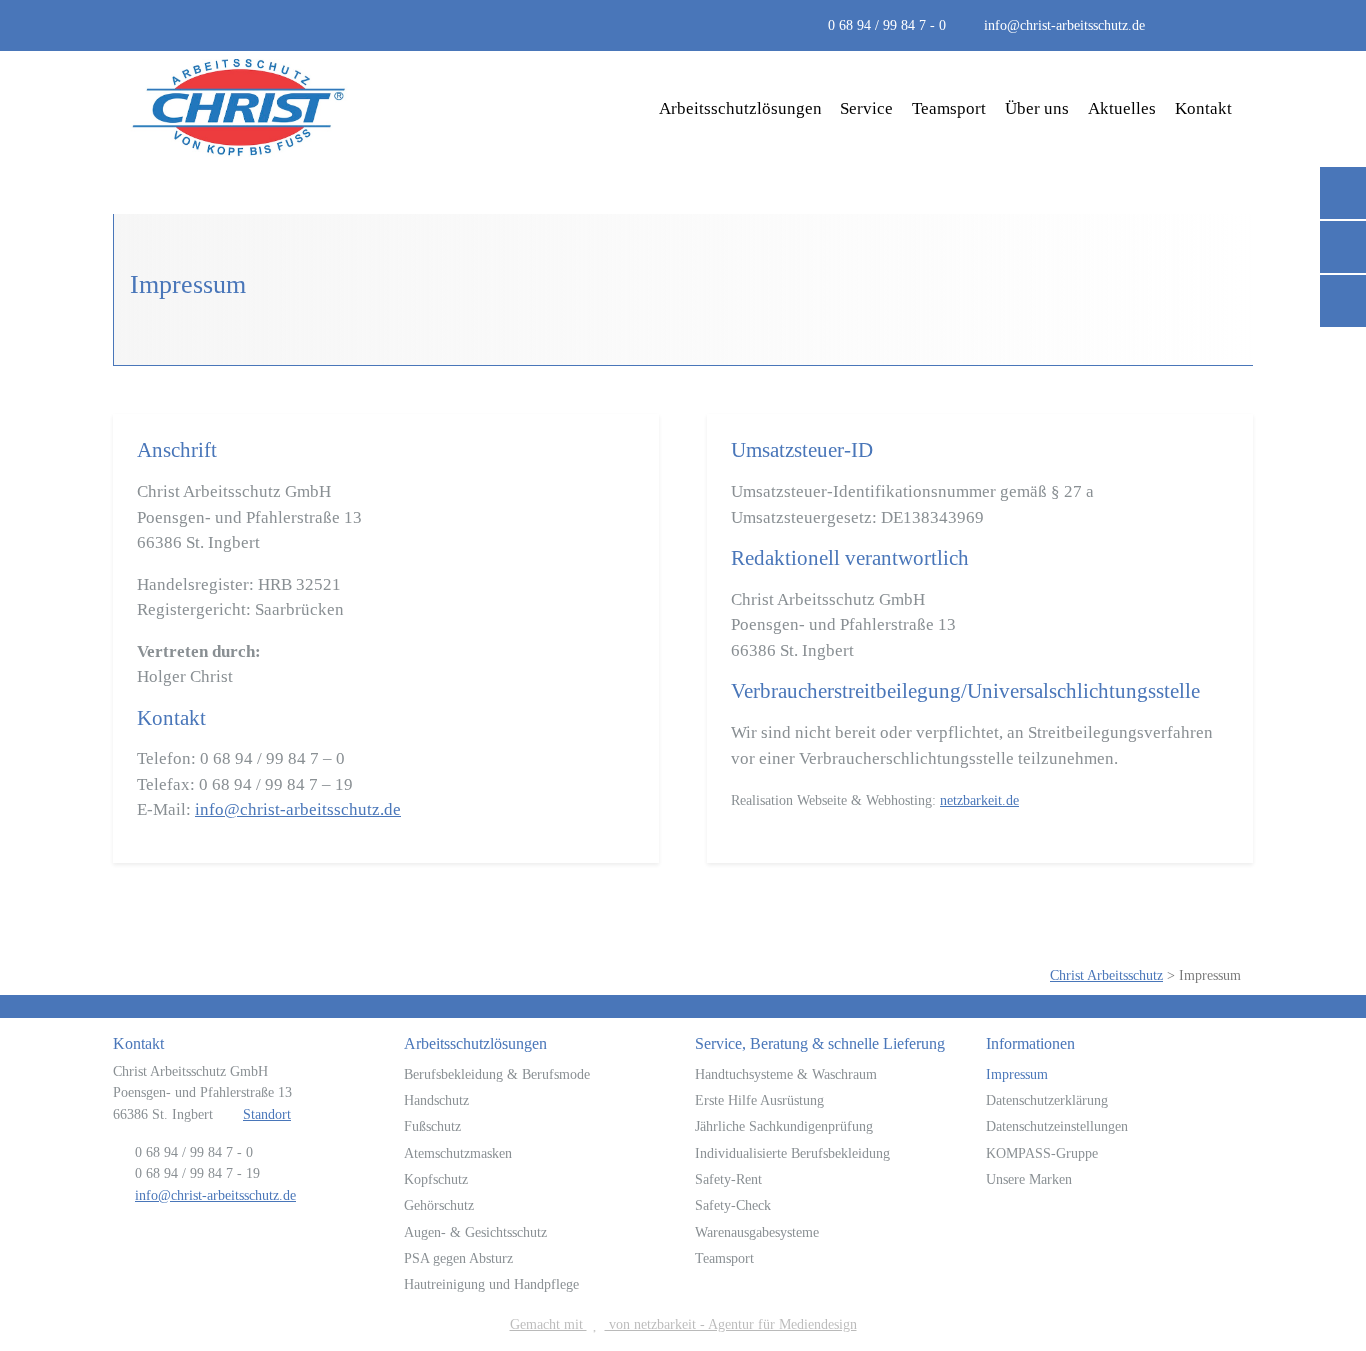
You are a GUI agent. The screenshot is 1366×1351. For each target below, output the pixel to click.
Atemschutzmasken (458, 1153)
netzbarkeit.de (979, 800)
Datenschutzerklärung (1047, 1100)
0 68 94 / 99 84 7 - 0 (887, 25)
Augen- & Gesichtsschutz (475, 1232)
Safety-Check (733, 1205)
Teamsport (949, 108)
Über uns (1037, 108)
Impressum (1017, 1074)
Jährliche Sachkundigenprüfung (784, 1126)
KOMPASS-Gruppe (1042, 1153)
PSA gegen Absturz (458, 1258)
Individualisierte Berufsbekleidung (792, 1153)
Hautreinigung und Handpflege (491, 1284)
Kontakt (1203, 108)
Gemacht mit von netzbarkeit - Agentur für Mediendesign (683, 1324)
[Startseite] (239, 109)
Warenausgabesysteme (757, 1232)
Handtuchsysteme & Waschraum (786, 1074)
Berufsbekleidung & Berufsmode (497, 1074)
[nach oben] (1323, 1289)
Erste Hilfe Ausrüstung (759, 1100)
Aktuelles (1122, 108)
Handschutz (436, 1100)
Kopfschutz (436, 1179)
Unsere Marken (1029, 1179)
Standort (267, 1114)
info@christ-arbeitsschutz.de (1064, 25)
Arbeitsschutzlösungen (740, 108)
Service (866, 108)
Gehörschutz (439, 1205)
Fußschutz (432, 1126)
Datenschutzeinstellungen (1057, 1126)
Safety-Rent (728, 1179)
